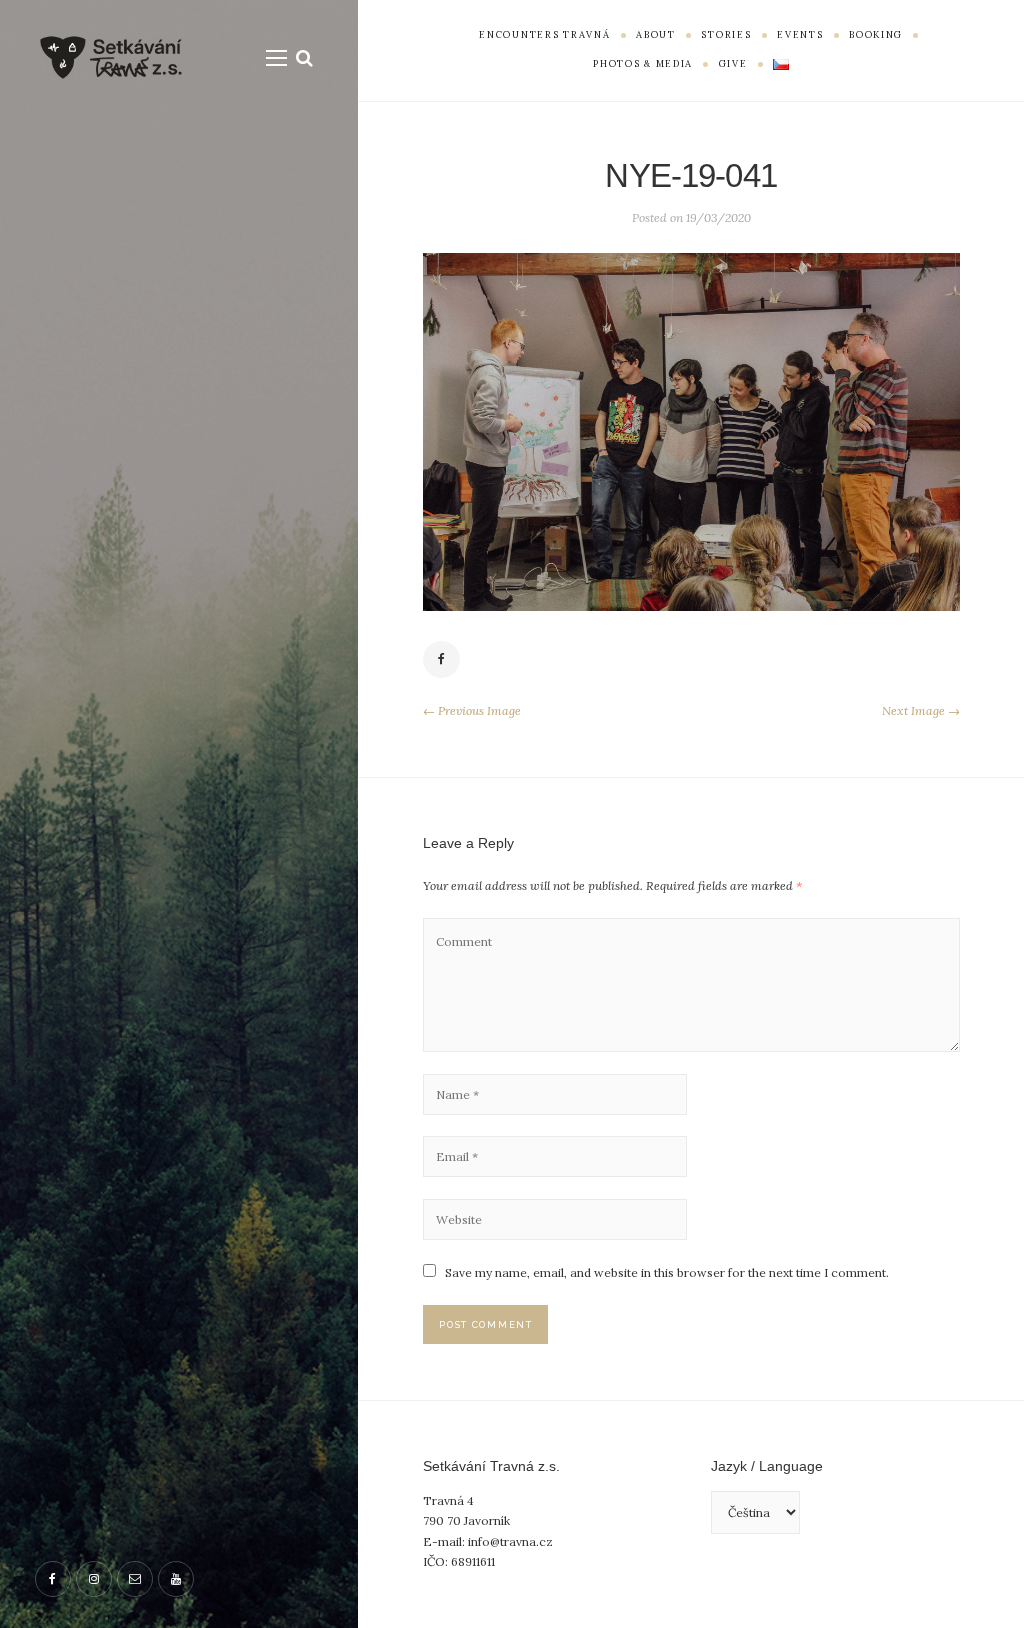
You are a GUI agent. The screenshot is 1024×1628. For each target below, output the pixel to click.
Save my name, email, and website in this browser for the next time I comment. (667, 1272)
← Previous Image (472, 710)
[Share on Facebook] (442, 660)
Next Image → (921, 710)
